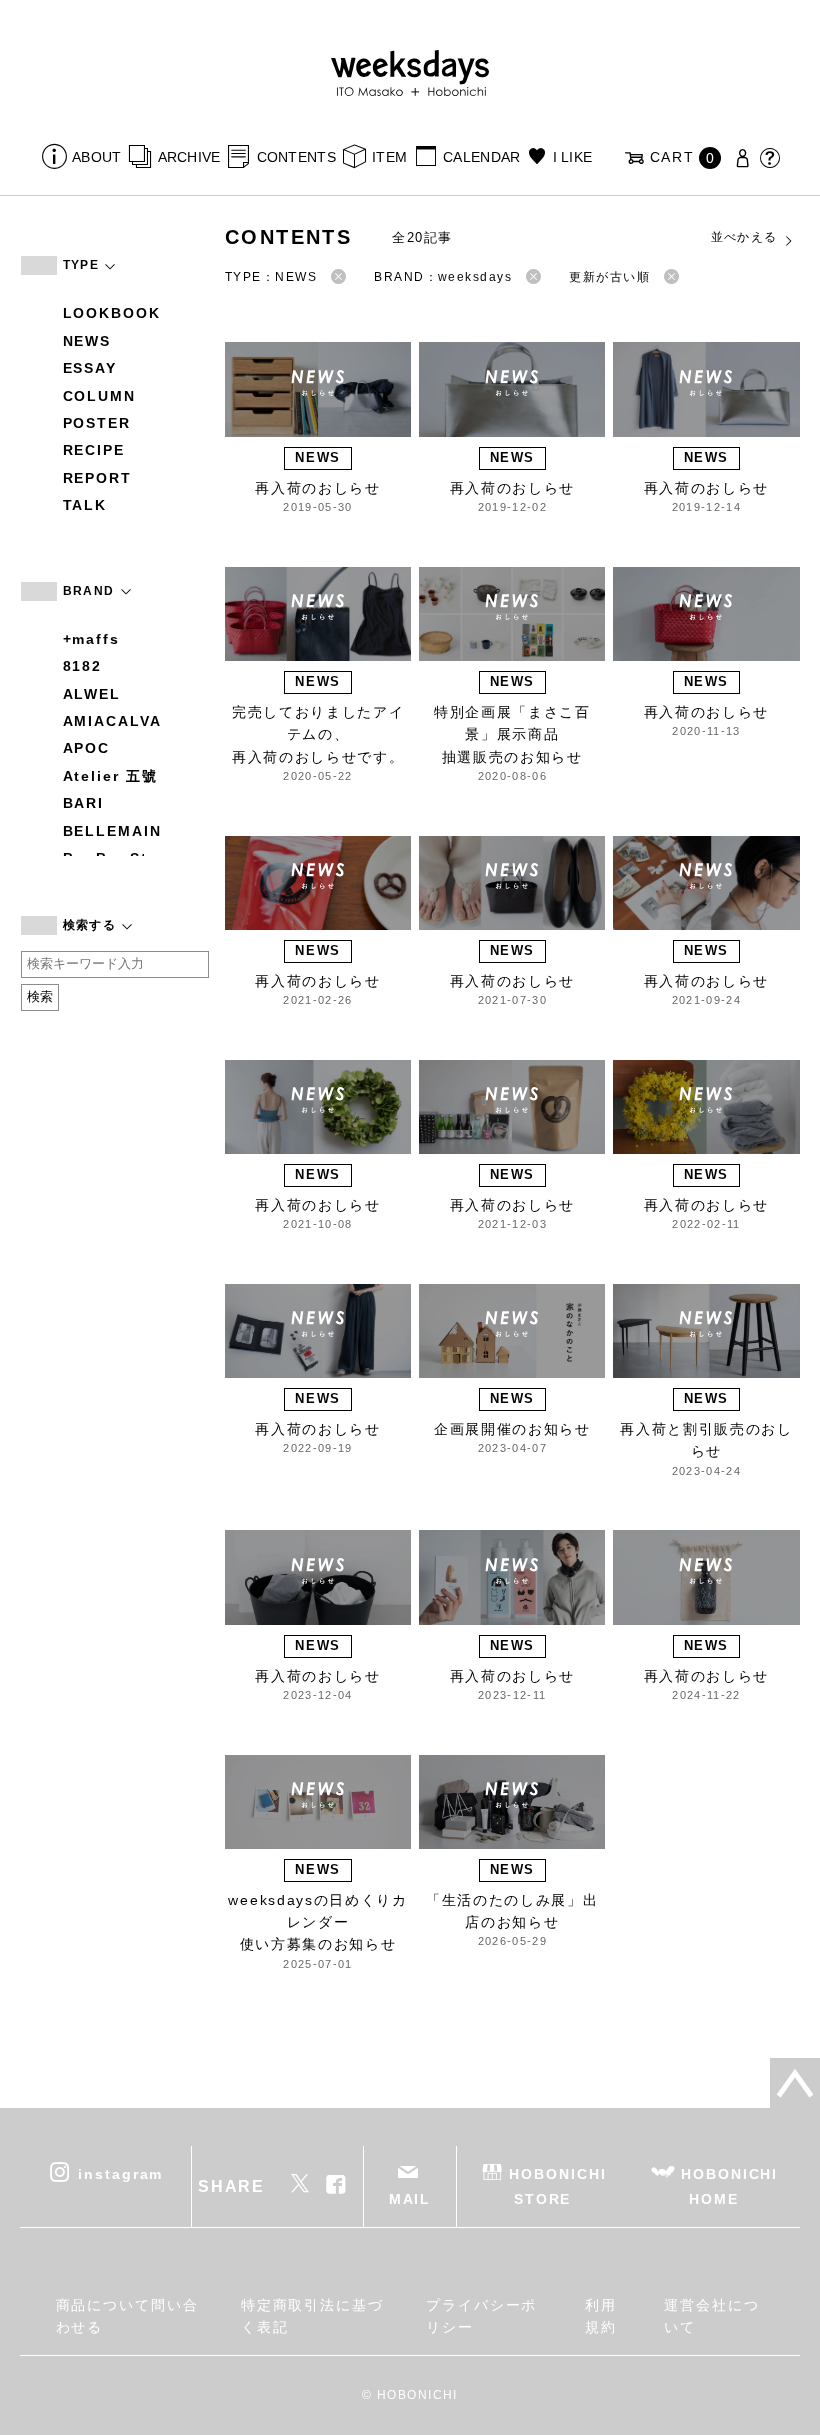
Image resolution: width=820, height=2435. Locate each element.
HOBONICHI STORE (557, 2186)
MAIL (410, 2199)
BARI (84, 803)
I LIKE (572, 157)
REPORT (98, 478)
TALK (85, 505)
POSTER (97, 423)
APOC (87, 748)
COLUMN (100, 396)
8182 (83, 666)
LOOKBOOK (112, 313)
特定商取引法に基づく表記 (312, 2316)
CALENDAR (481, 157)
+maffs (92, 639)
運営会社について (712, 2316)
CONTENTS (296, 157)
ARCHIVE (189, 157)
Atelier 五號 (110, 776)
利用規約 (601, 2316)
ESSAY (90, 368)
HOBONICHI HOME (729, 2186)
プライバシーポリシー (481, 2316)
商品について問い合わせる (127, 2316)
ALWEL (92, 694)
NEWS (87, 341)
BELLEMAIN (112, 831)
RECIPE (94, 450)
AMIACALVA (112, 721)
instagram (120, 2174)
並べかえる (744, 237)
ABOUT (96, 157)
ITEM (389, 157)
